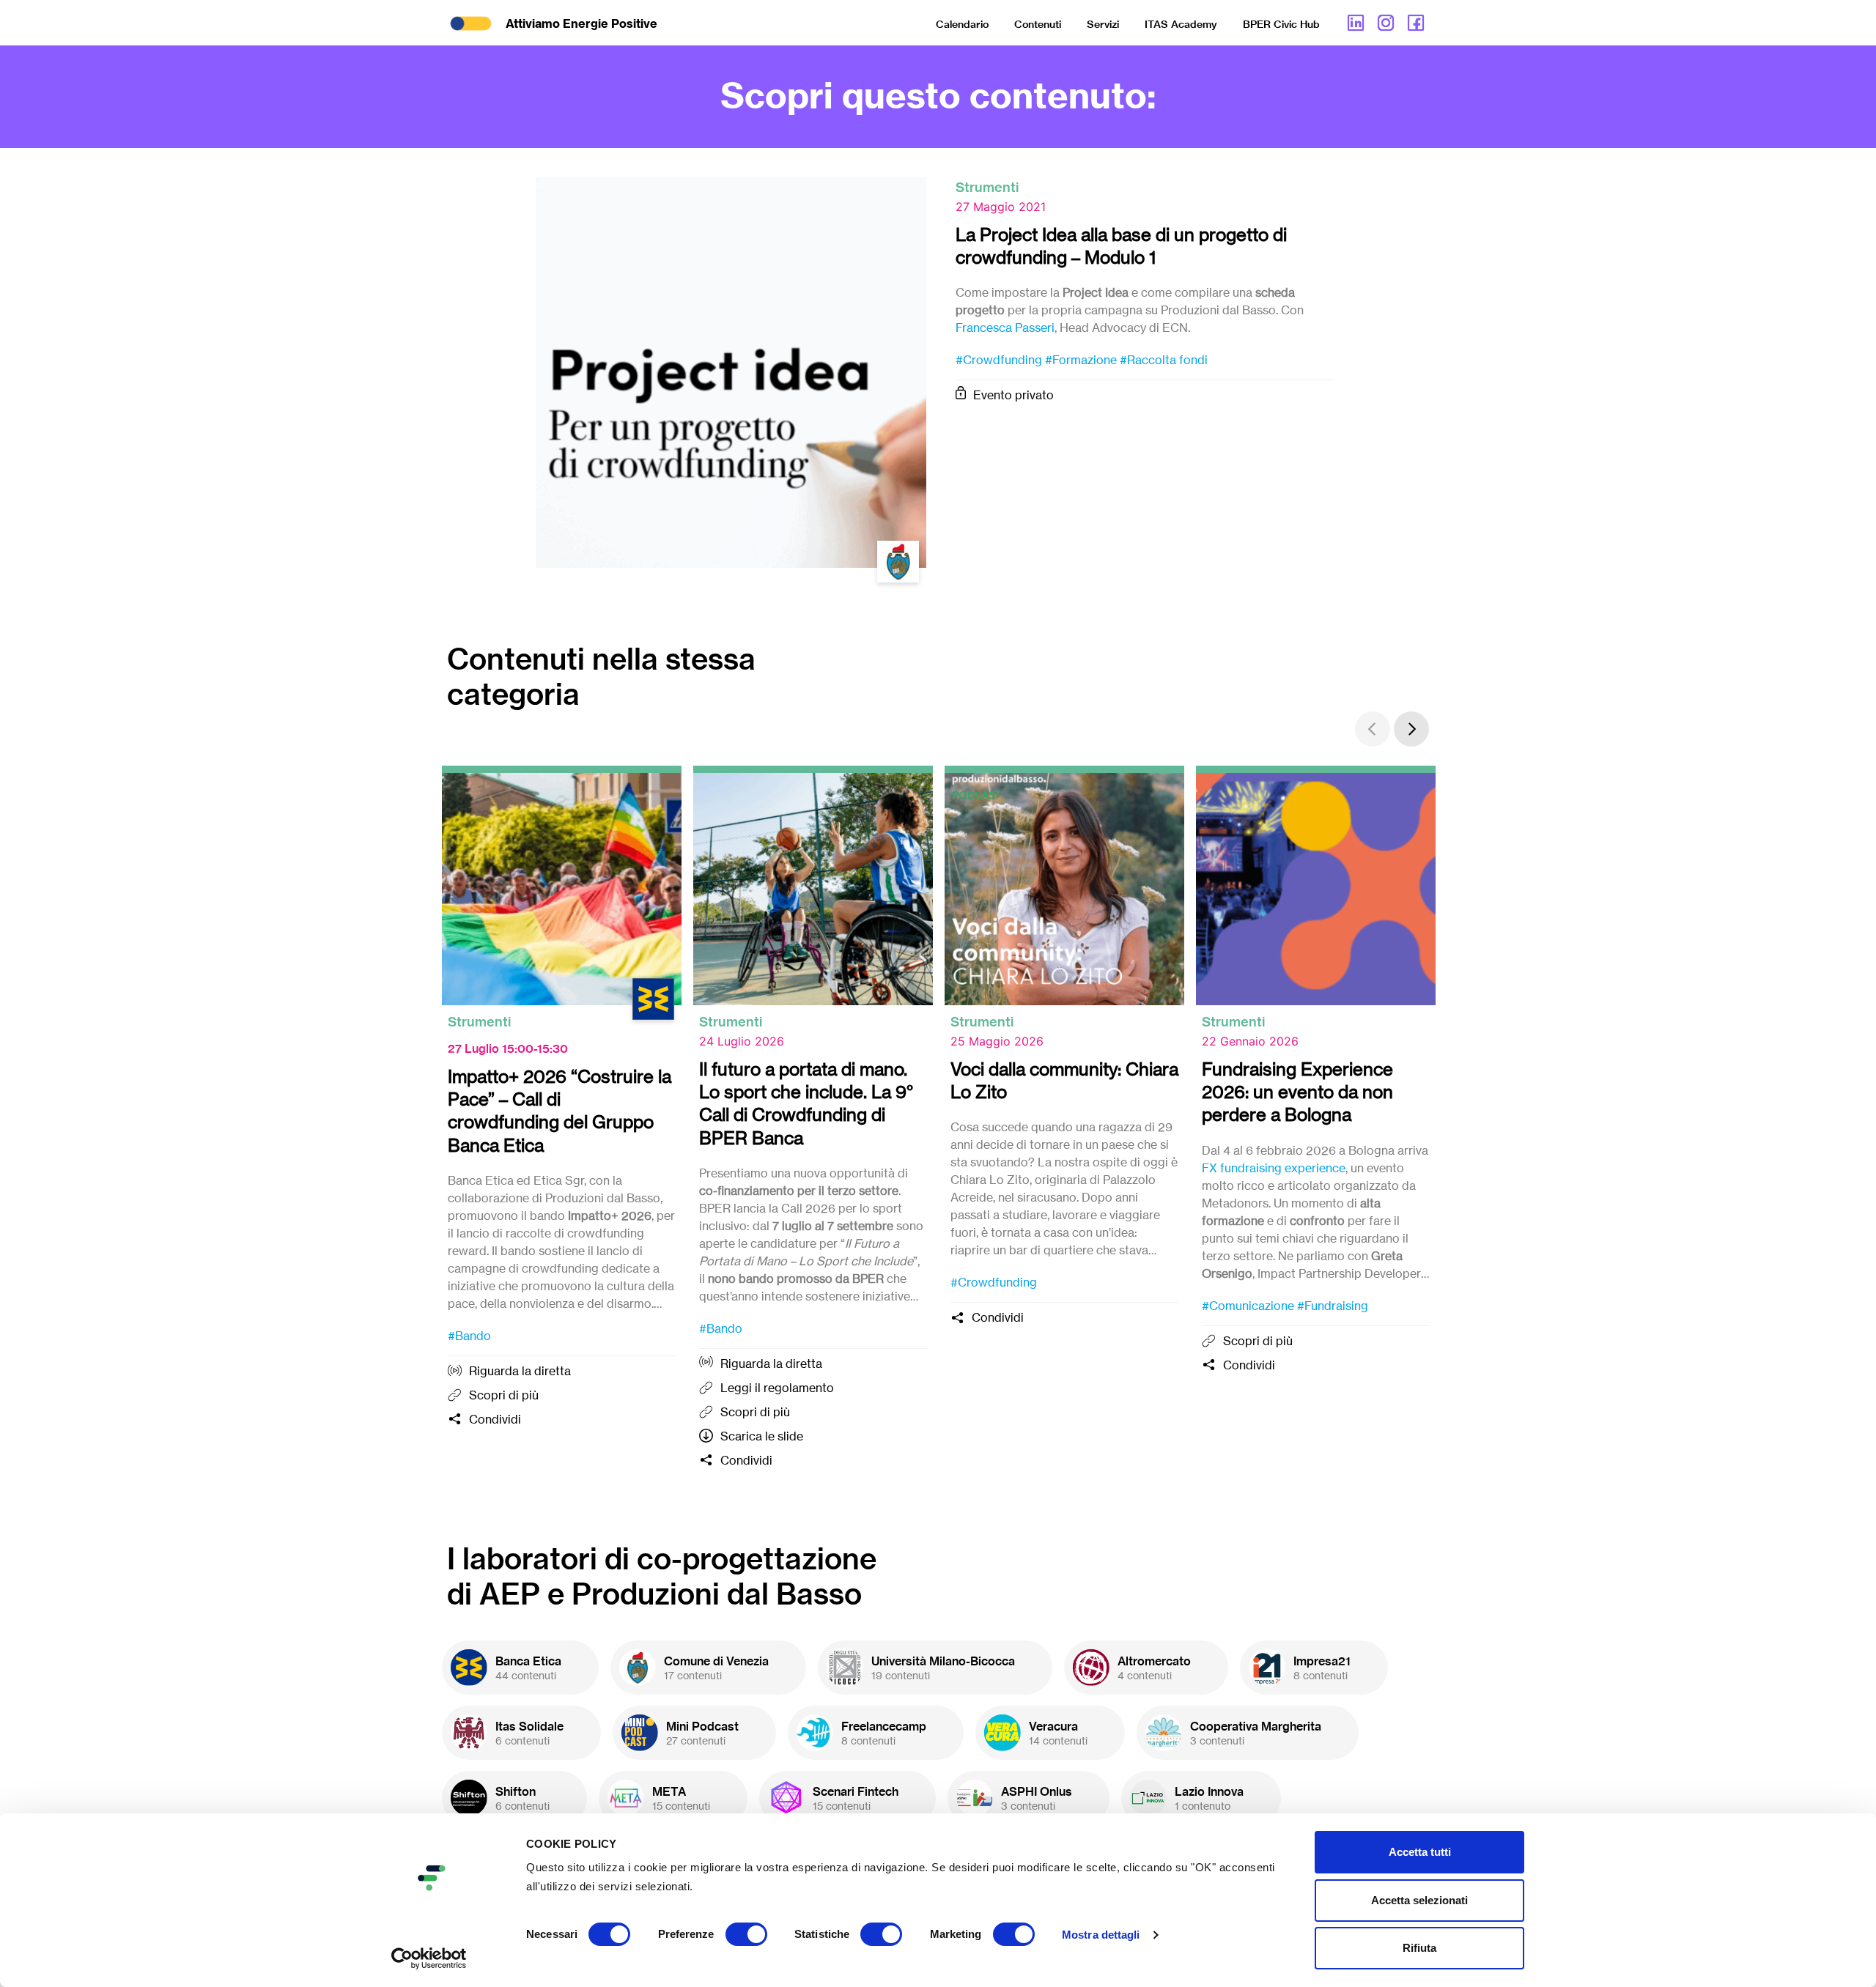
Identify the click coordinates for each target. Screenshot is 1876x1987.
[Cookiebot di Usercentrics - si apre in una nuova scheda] (429, 1958)
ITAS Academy (1181, 24)
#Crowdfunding (999, 360)
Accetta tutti (1420, 1852)
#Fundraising (1333, 1306)
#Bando (469, 1336)
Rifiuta (1419, 1948)
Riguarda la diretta (520, 1371)
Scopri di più (504, 1395)
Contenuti (1038, 24)
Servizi (1103, 24)
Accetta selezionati (1419, 1900)
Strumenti (987, 187)
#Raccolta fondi (1164, 360)
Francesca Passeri (1005, 328)
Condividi (495, 1419)
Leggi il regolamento (777, 1388)
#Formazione (1081, 360)
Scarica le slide (762, 1436)
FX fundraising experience (1274, 1168)
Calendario (962, 24)
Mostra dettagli (1101, 1935)
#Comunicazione (1248, 1306)
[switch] (746, 1934)
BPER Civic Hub (1281, 24)
